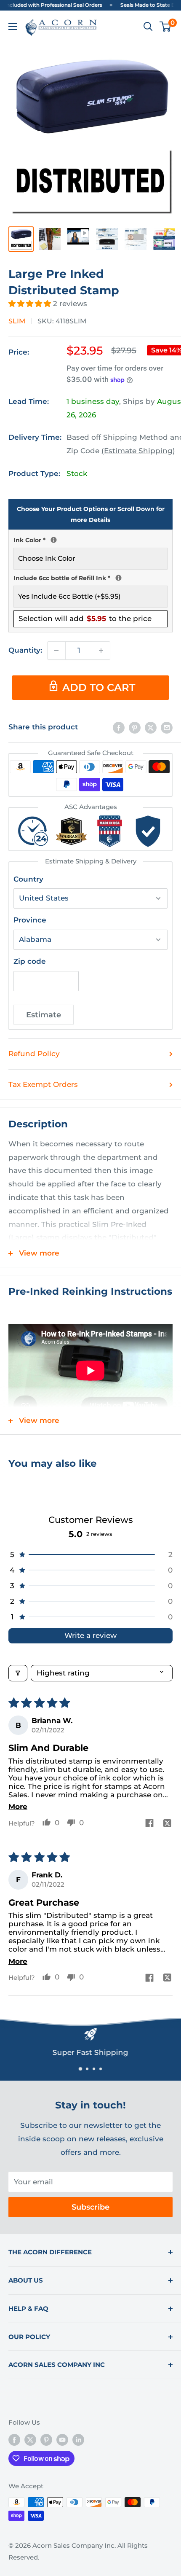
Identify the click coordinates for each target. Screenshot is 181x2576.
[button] (31, 304)
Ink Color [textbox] (90, 539)
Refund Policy (34, 1054)
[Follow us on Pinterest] (46, 2440)
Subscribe (90, 2207)
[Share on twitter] (168, 1824)
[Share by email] (167, 727)
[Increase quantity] (101, 651)
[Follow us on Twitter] (30, 2440)
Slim (17, 321)
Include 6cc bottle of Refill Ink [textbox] (90, 577)
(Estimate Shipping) (138, 451)
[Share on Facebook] (119, 727)
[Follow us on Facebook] (14, 2440)
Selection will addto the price (85, 618)
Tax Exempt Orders (43, 1084)
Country (28, 879)
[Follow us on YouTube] (62, 2440)
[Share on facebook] (149, 1824)
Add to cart (99, 687)
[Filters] (18, 1673)
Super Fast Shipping (90, 2052)
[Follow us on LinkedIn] (78, 2440)
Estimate (44, 1015)
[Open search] (148, 27)
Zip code (30, 961)
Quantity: (25, 650)
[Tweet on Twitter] (151, 727)
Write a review (90, 1635)
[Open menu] (13, 27)
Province (30, 920)
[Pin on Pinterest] (135, 727)
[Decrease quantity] (56, 651)
